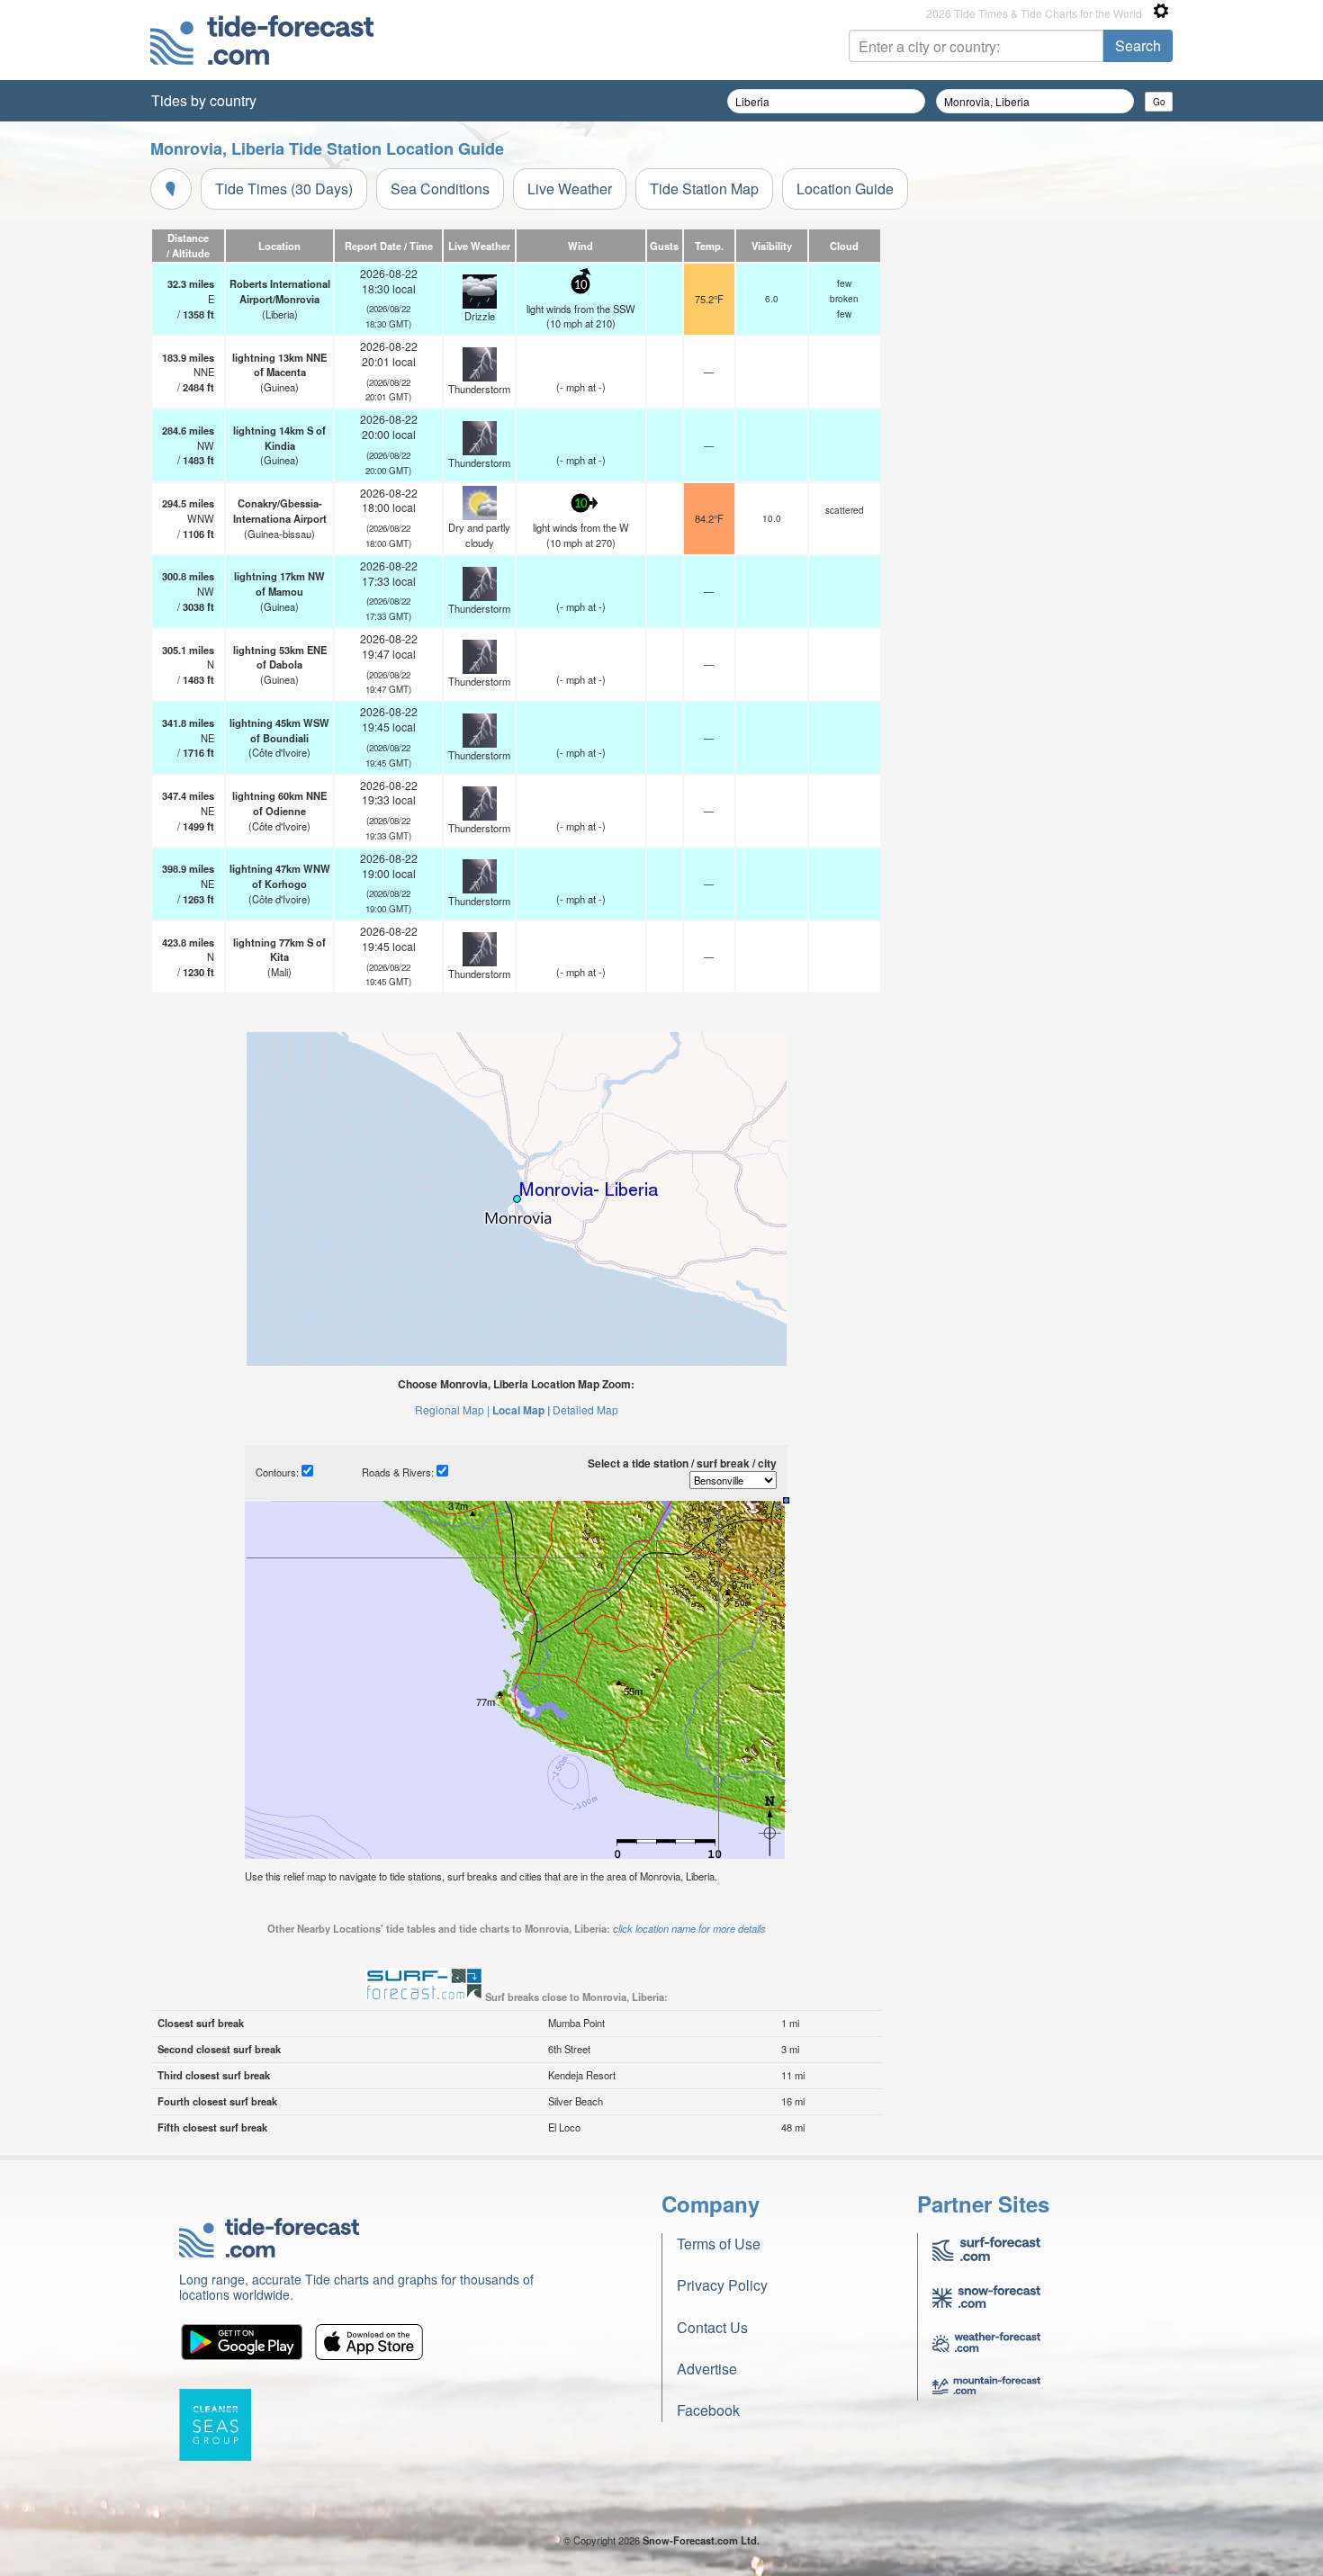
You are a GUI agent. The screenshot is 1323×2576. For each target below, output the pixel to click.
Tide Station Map (704, 188)
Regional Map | (452, 1409)
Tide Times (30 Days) (284, 188)
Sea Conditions (440, 188)
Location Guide (845, 188)
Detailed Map (585, 1409)
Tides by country (204, 100)
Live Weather (570, 188)
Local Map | (521, 1410)
